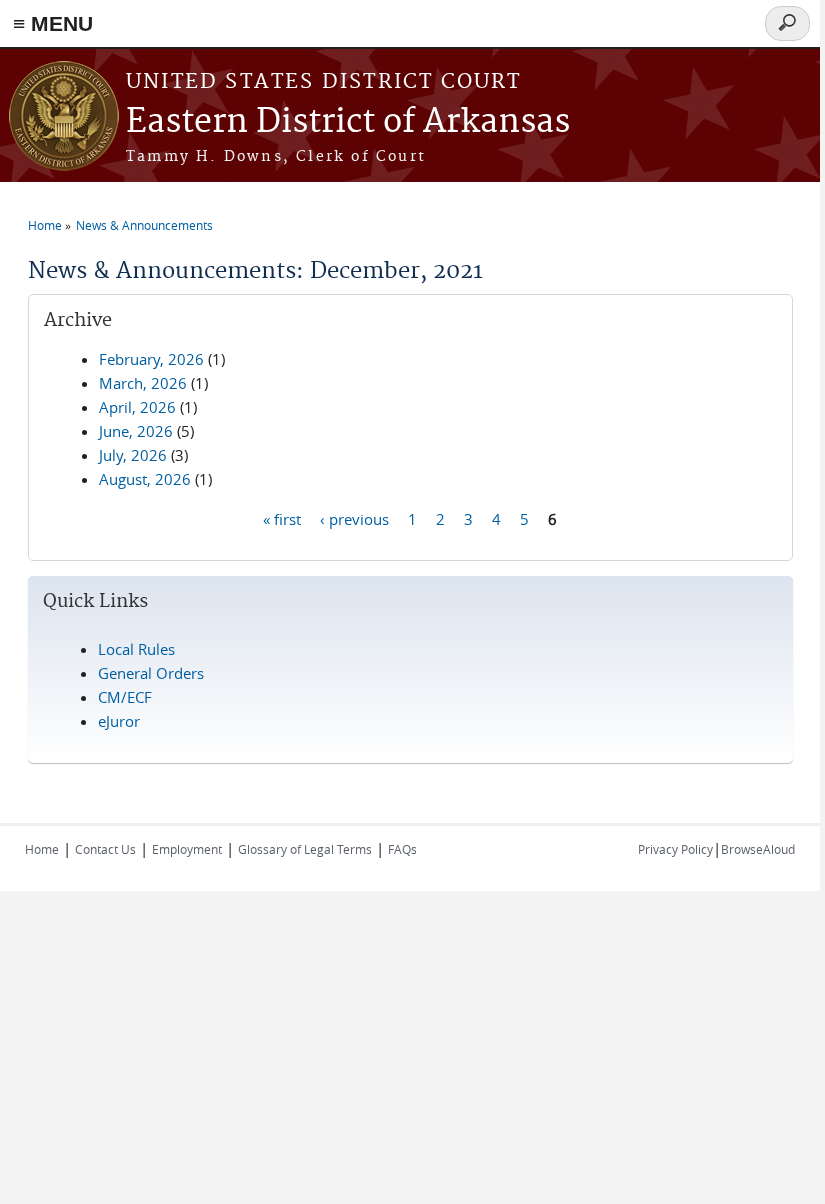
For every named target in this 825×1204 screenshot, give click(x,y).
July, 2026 (133, 455)
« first (282, 518)
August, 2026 (145, 479)
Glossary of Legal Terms (305, 849)
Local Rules (136, 649)
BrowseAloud (758, 849)
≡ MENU (53, 23)
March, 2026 (143, 383)
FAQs (402, 849)
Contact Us (105, 849)
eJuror (119, 721)
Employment (187, 849)
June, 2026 (136, 431)
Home (45, 225)
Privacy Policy (675, 849)
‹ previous (354, 518)
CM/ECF (125, 697)
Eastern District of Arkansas (348, 122)
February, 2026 (151, 359)
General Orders (151, 673)
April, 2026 (137, 407)
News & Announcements (144, 225)
